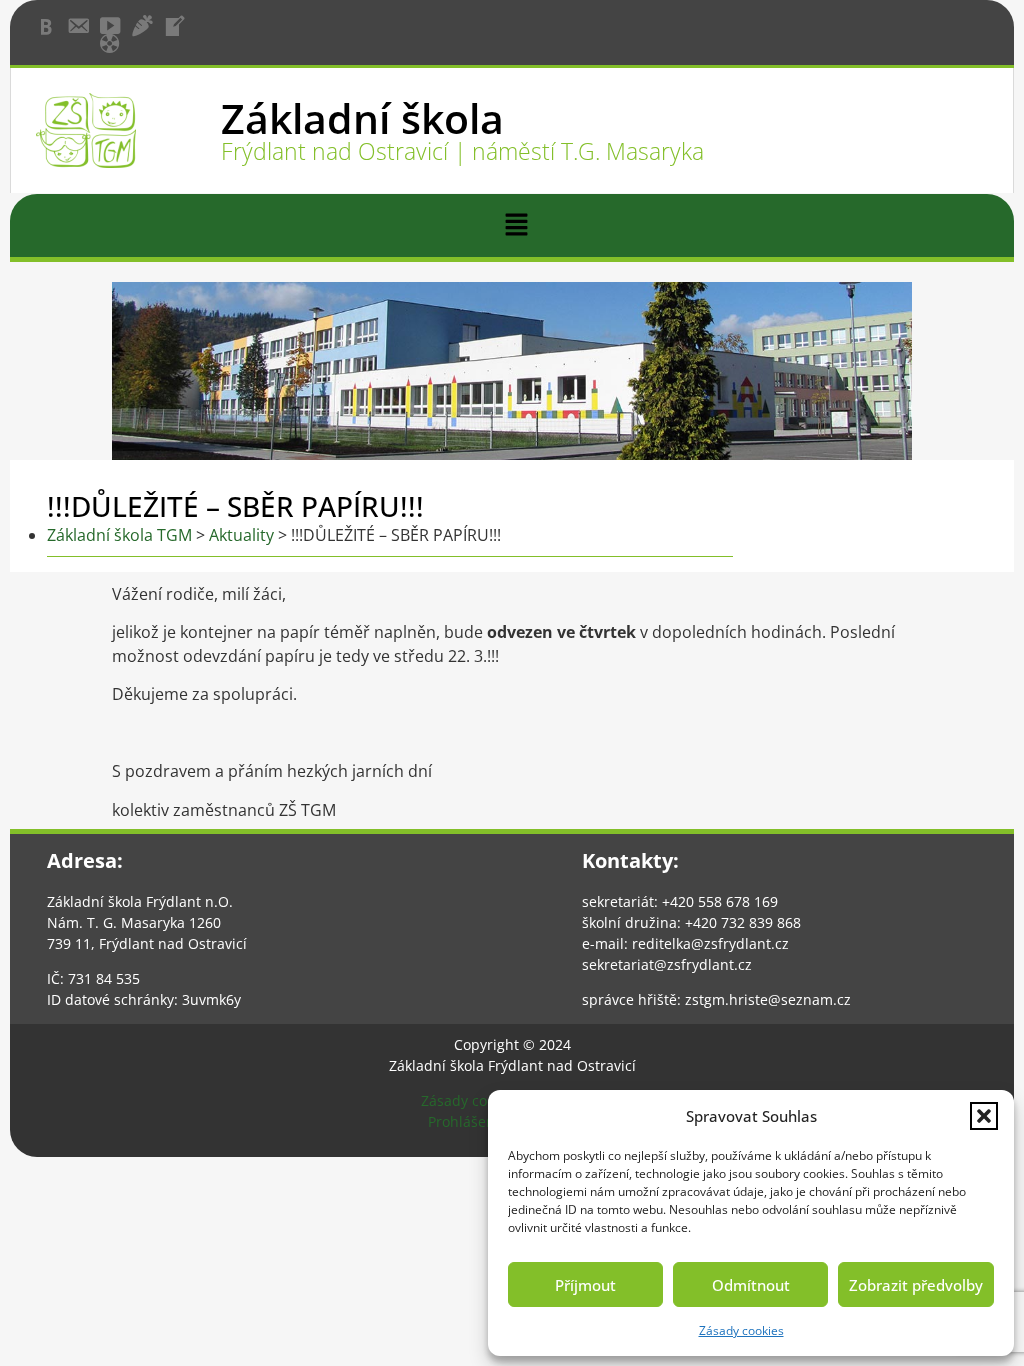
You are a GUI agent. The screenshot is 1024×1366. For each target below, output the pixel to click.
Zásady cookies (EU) (486, 1100)
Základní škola (362, 118)
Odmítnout (751, 1285)
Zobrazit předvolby (916, 1285)
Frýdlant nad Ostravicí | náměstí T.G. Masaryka (462, 151)
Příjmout (585, 1285)
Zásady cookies (741, 1330)
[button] (984, 1116)
